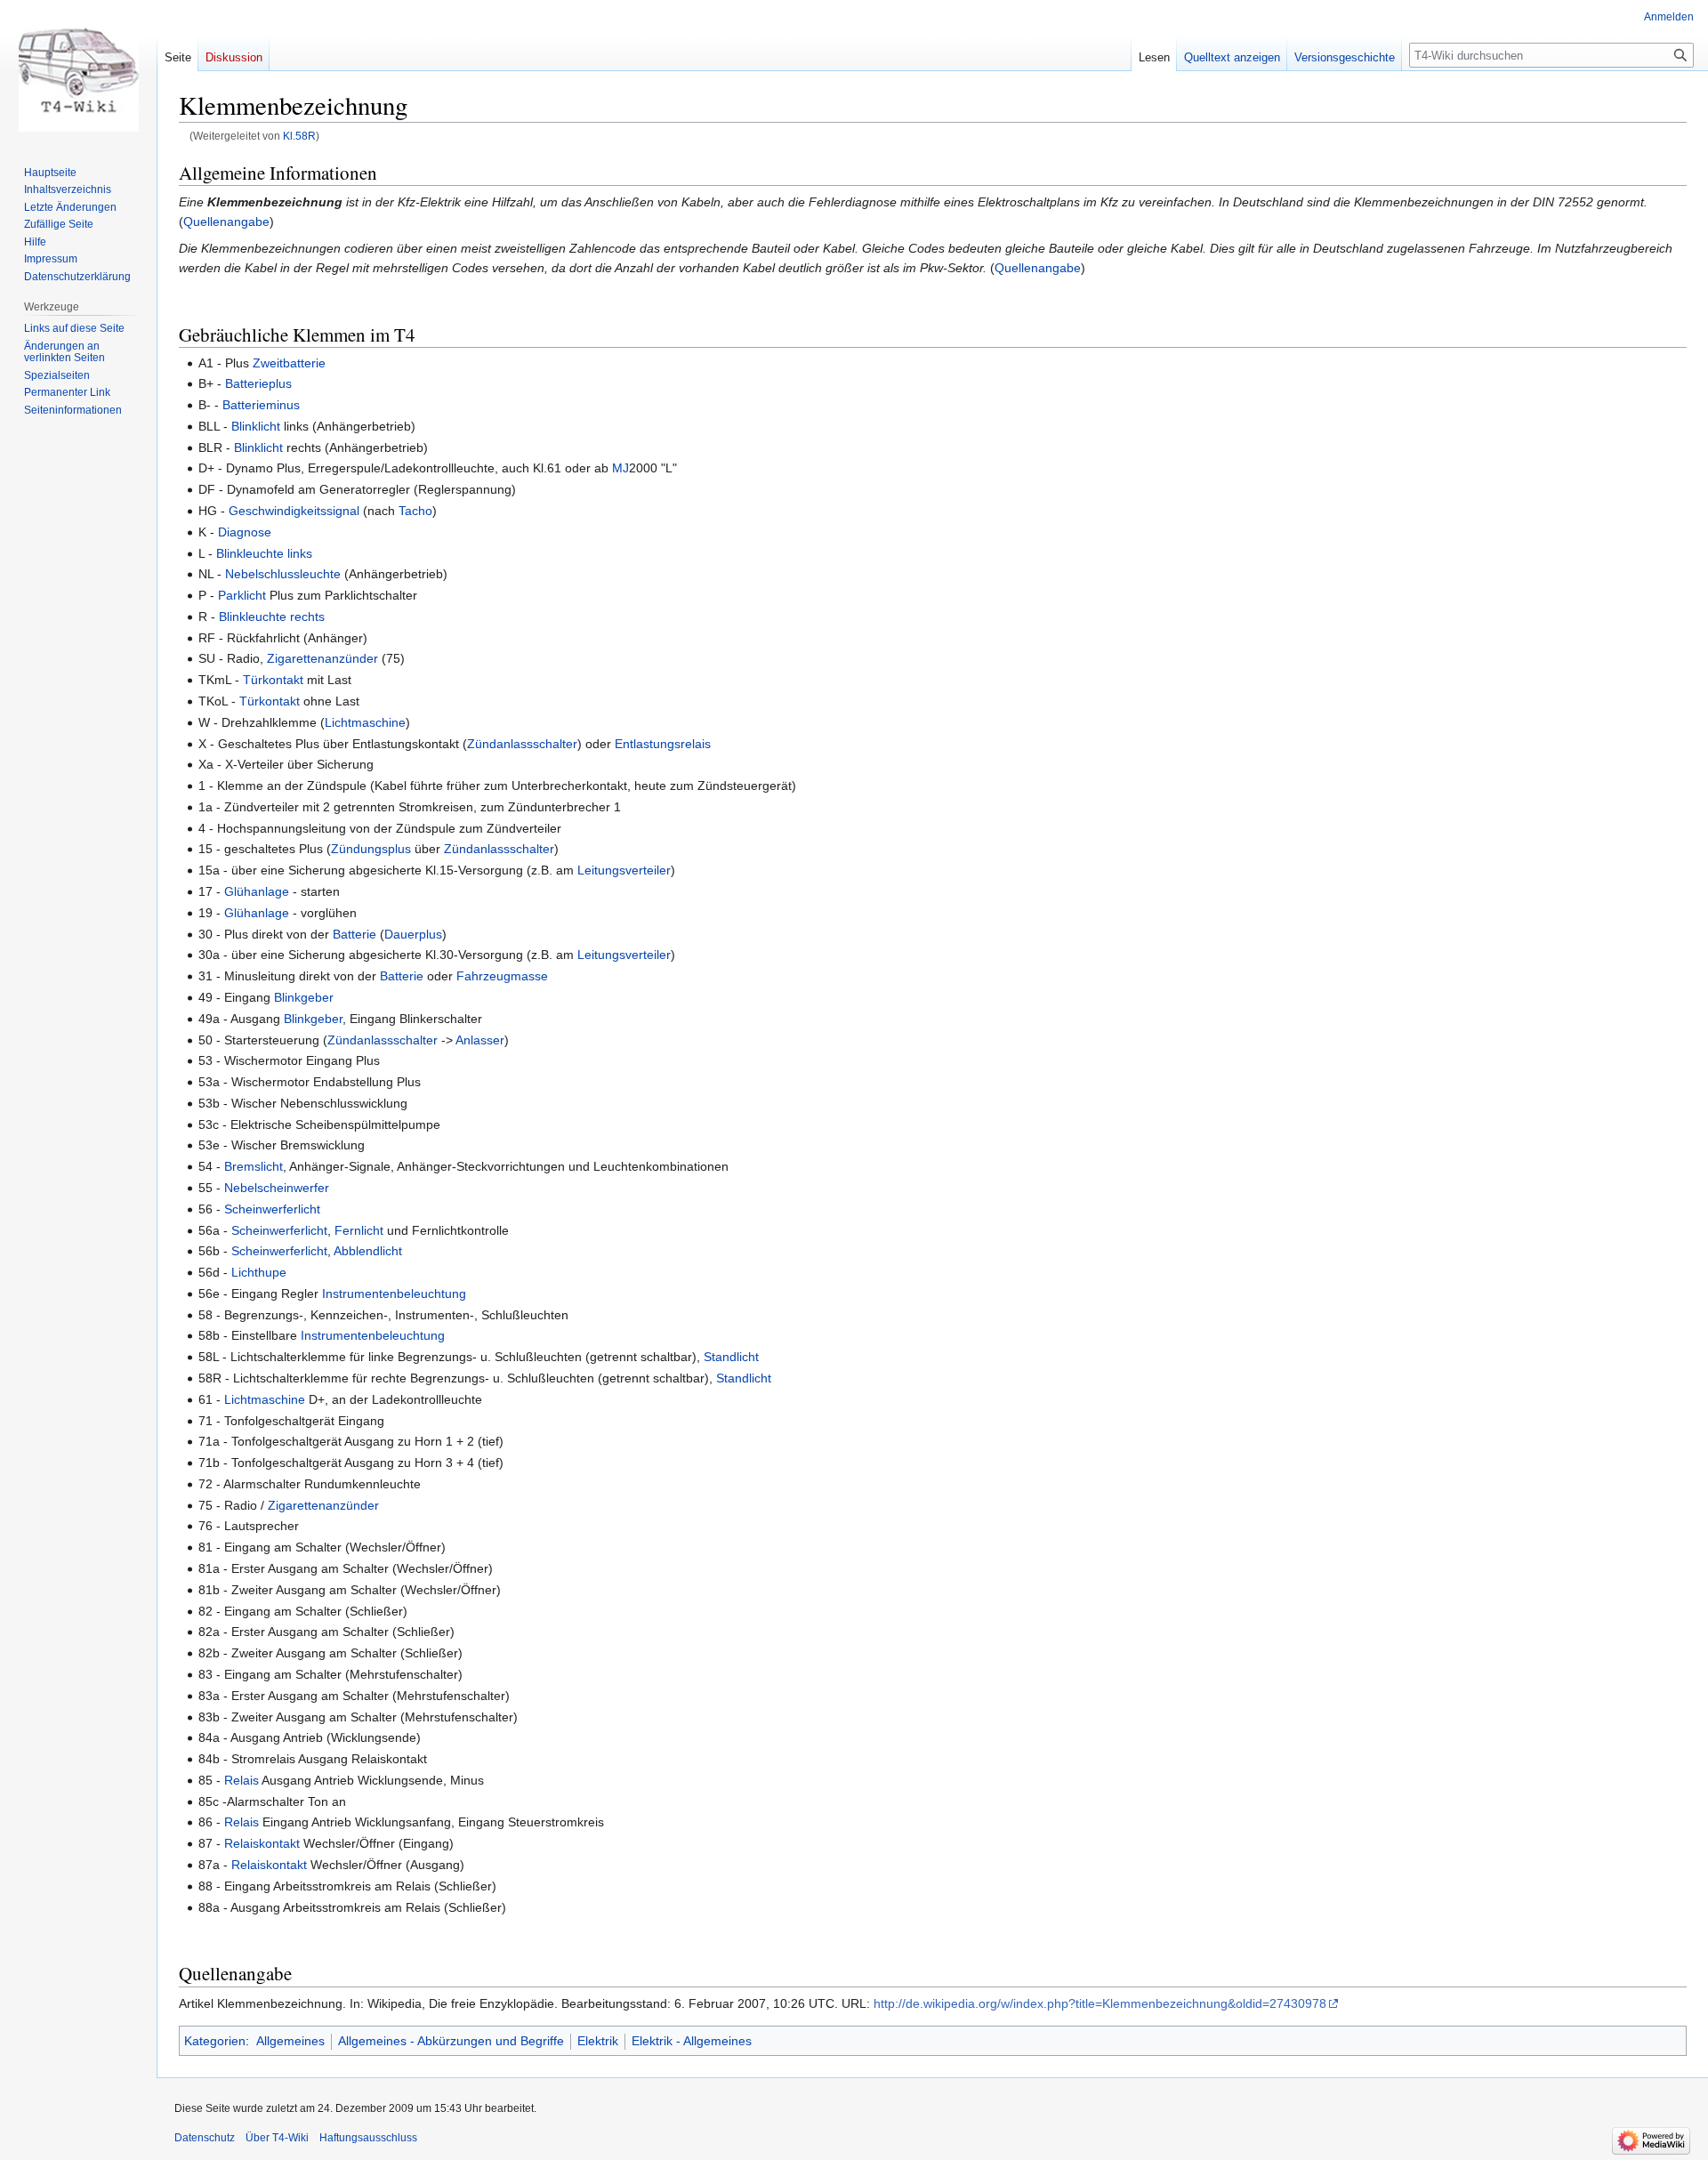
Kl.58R (299, 136)
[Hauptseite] (78, 71)
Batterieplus (258, 383)
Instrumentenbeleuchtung (394, 1294)
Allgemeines (290, 2041)
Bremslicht (254, 1166)
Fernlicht (359, 1230)
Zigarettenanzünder (322, 658)
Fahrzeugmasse (502, 976)
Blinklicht (256, 426)
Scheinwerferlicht (272, 1209)
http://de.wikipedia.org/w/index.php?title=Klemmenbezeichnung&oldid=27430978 (1100, 2003)
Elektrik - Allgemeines (692, 2041)
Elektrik (598, 2041)
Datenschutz (205, 2138)
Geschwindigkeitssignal (294, 511)
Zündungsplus (371, 849)
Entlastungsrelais (663, 744)
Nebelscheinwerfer (277, 1188)
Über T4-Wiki (277, 2138)
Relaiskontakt (262, 1843)
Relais (242, 1780)
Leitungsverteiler (624, 870)
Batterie (354, 934)
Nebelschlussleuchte (283, 574)
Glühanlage (257, 891)
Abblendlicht (368, 1251)
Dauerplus (413, 934)
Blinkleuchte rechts (272, 617)
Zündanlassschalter (522, 744)
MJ (620, 468)
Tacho (415, 511)
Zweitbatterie (289, 363)
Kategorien (215, 2041)
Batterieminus (261, 405)
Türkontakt (273, 680)
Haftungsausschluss (368, 2138)
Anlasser (480, 1040)
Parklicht (242, 595)
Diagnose (245, 532)
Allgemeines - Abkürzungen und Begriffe (451, 2041)
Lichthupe (259, 1272)
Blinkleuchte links (264, 553)
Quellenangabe (226, 222)
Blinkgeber (304, 997)
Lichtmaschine (365, 722)
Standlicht (731, 1357)
